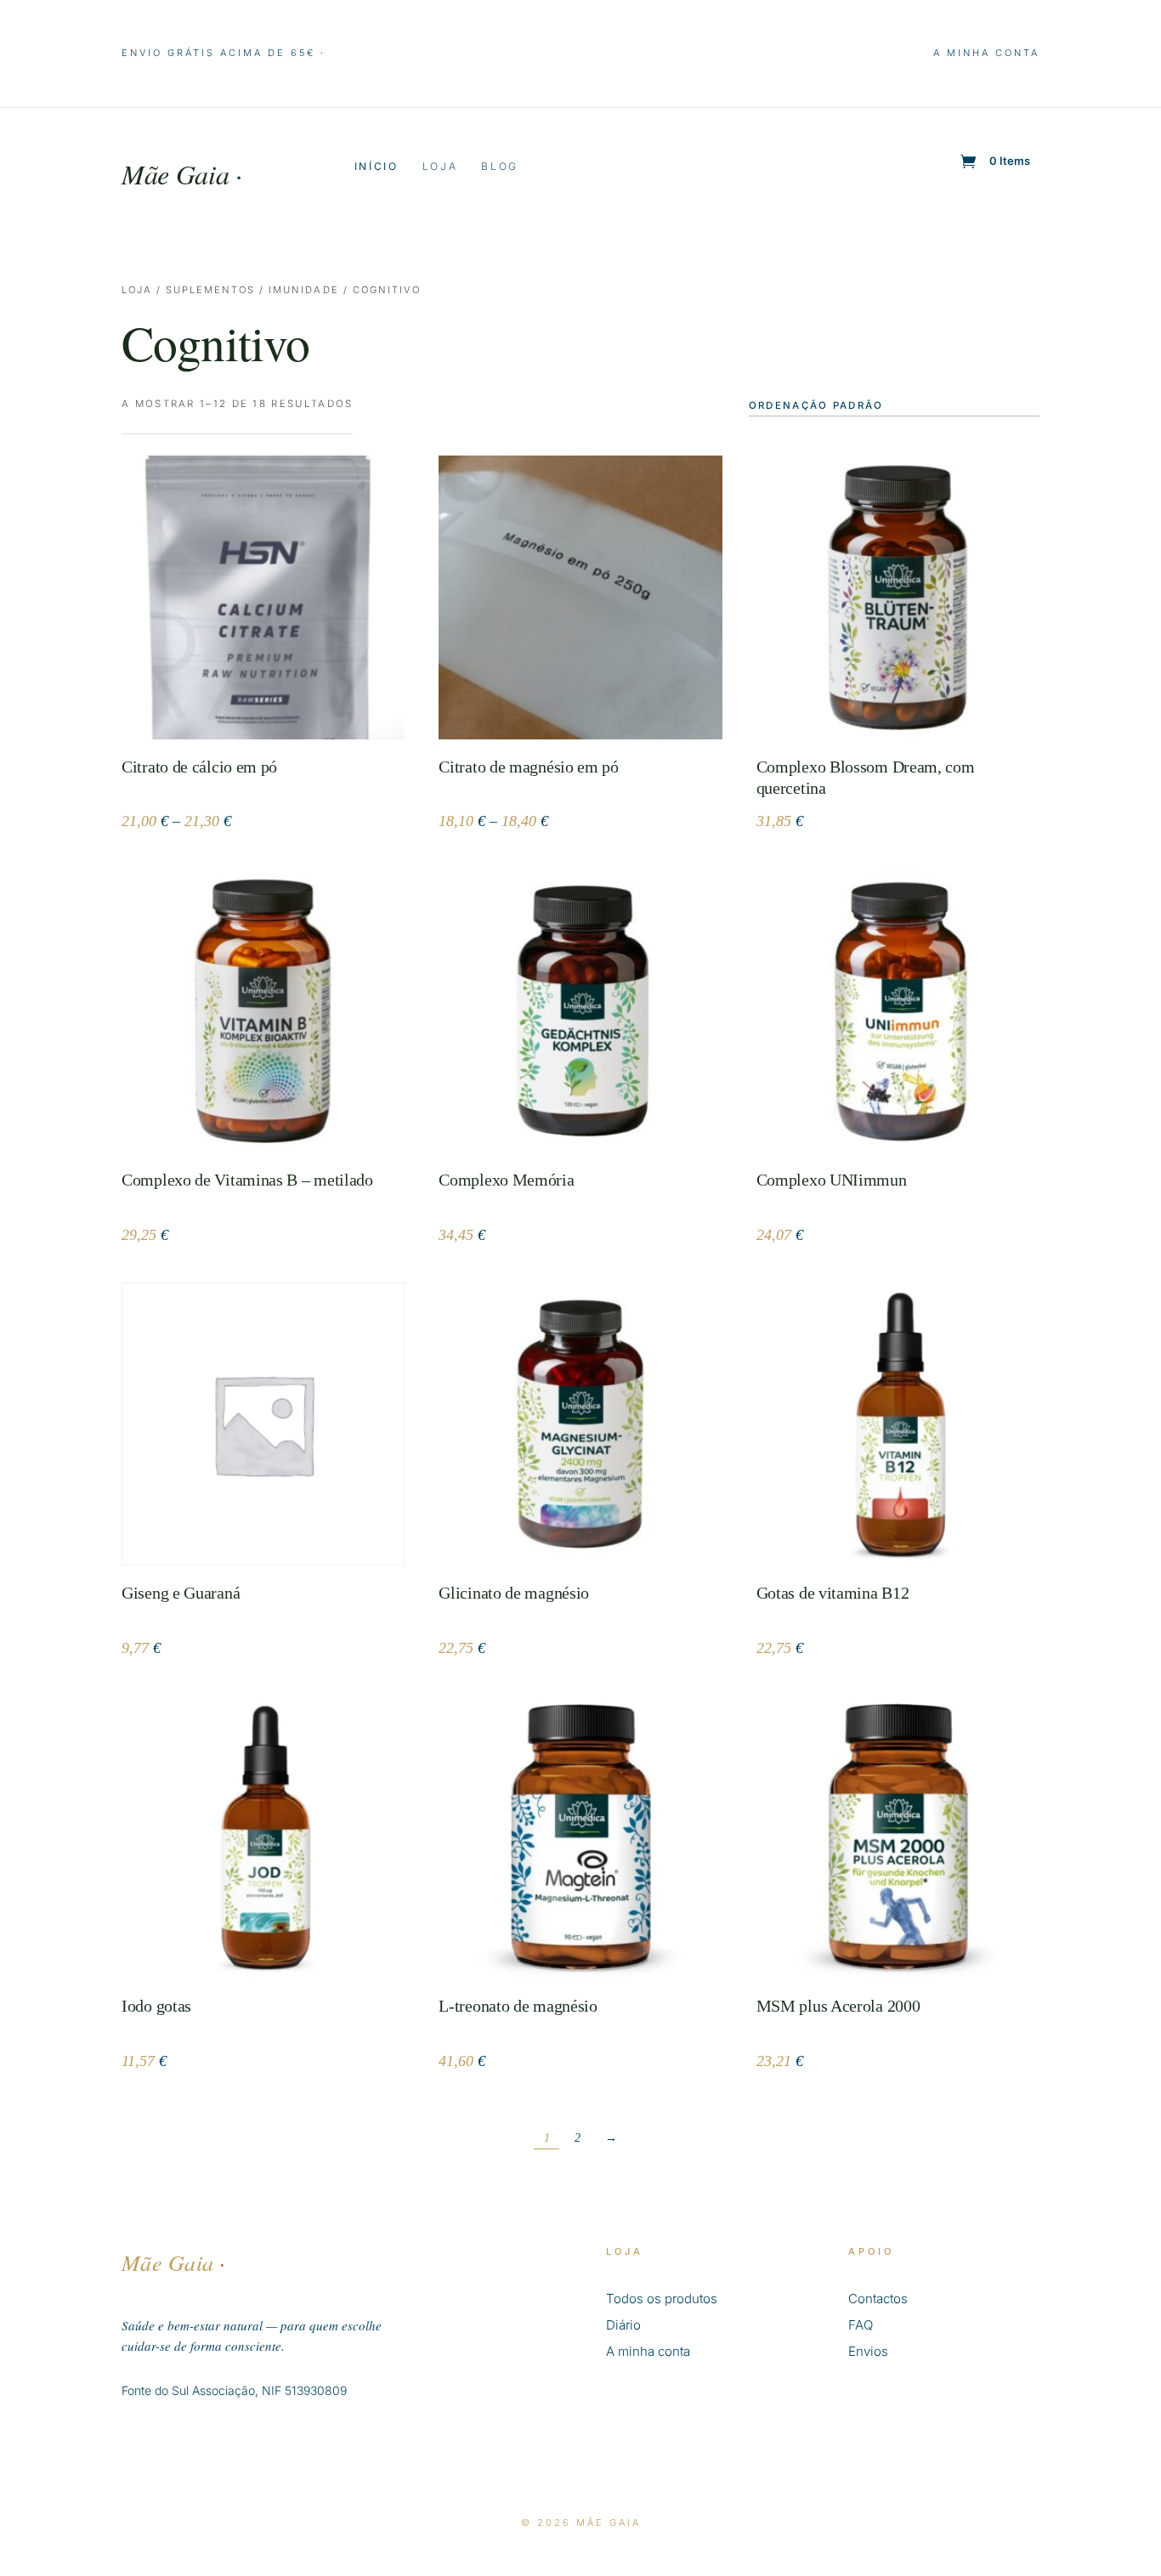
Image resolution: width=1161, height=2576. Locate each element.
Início (377, 167)
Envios (868, 2351)
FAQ (861, 2325)
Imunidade (303, 290)
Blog (500, 167)
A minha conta (986, 53)
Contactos (878, 2299)
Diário (623, 2325)
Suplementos (210, 290)
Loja (440, 167)
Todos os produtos (662, 2299)
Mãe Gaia (182, 174)
